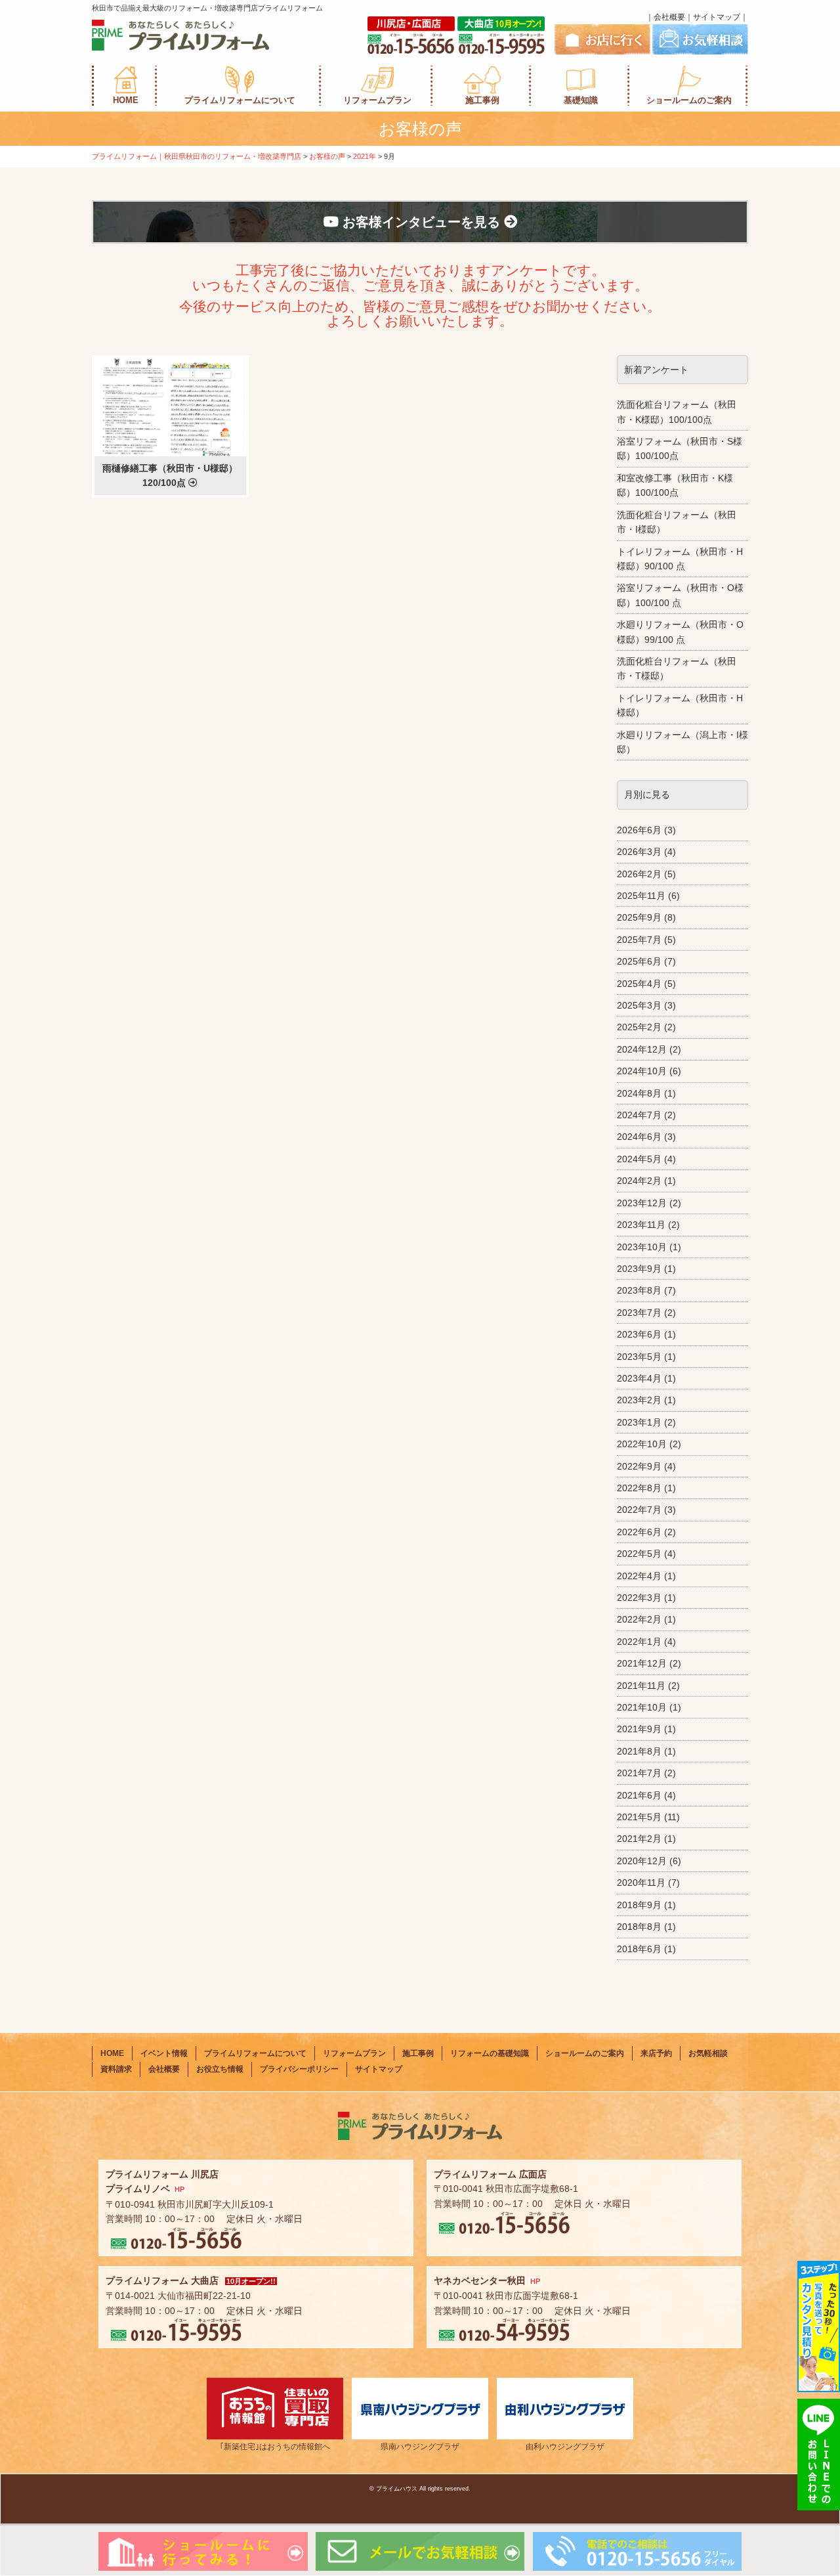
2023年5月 (639, 1357)
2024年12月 (642, 1049)
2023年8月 (639, 1290)
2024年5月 (639, 1159)
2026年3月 (639, 852)
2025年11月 (641, 896)
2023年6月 (639, 1334)
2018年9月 (639, 1905)
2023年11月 (641, 1225)
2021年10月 (642, 1707)
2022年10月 (642, 1444)
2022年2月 (639, 1619)
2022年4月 (639, 1576)
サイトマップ (717, 17)
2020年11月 (641, 1883)
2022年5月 (639, 1554)
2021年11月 (641, 1686)
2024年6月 (639, 1137)
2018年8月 (639, 1927)
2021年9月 (639, 1729)
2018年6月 (639, 1949)
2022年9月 (639, 1466)
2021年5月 (639, 1817)
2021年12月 (642, 1663)
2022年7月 (639, 1510)
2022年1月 (639, 1642)
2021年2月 (639, 1839)
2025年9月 (639, 917)
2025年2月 (639, 1027)
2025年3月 (639, 1005)
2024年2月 (639, 1181)
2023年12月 (642, 1203)
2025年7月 (639, 940)
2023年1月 (639, 1422)
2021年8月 (639, 1751)
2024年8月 (639, 1093)
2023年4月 (639, 1378)
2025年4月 (639, 984)
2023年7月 (639, 1313)
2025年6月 (639, 961)
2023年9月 (639, 1269)
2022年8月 (639, 1488)
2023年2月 (639, 1400)
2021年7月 (639, 1773)
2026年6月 (639, 830)
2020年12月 (642, 1861)
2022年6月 (639, 1532)
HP (179, 2189)
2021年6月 (639, 1795)
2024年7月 (639, 1115)
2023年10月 (642, 1247)
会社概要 (669, 17)
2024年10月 (642, 1071)
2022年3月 (639, 1598)
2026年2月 (639, 874)
